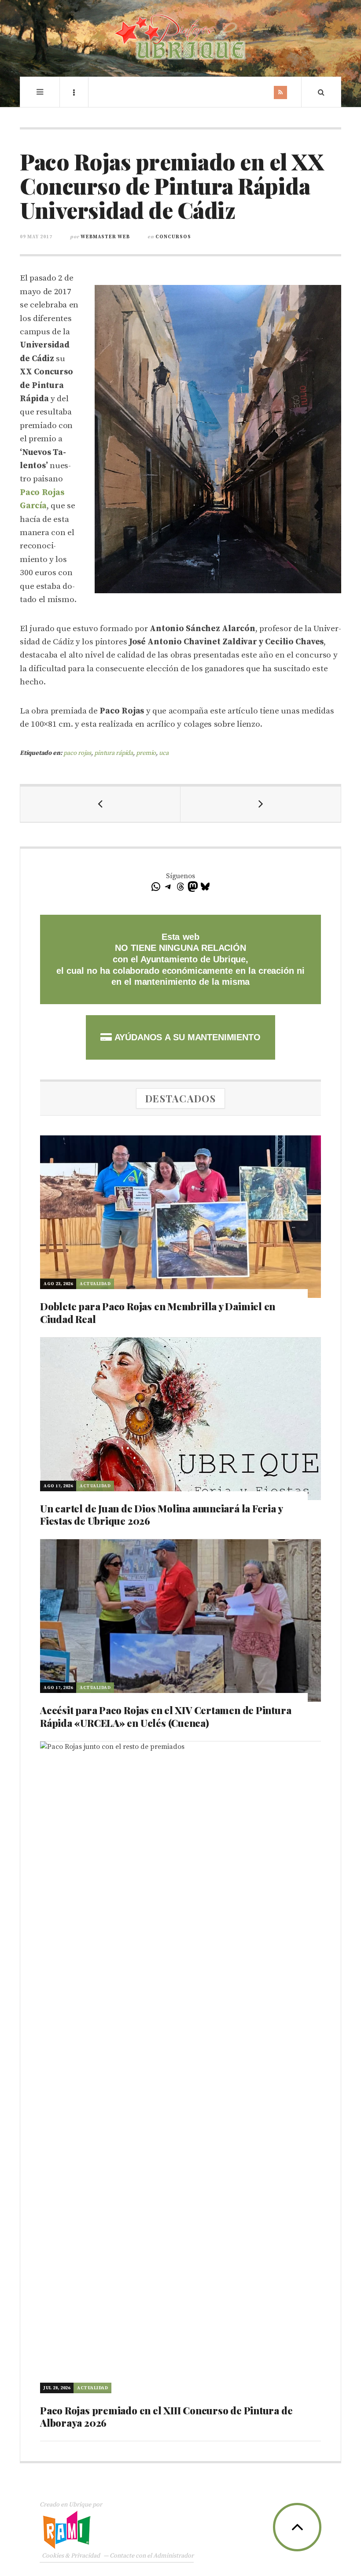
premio (146, 753)
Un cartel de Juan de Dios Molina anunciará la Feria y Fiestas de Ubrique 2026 (161, 1515)
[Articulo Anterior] (100, 804)
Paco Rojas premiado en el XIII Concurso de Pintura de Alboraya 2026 (166, 2417)
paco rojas (77, 753)
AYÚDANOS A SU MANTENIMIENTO (186, 1037)
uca (164, 753)
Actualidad (95, 1284)
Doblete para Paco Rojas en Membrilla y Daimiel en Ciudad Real (158, 1313)
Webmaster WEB (105, 237)
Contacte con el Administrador (152, 2556)
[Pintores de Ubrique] (180, 37)
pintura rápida (114, 753)
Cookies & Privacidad (71, 2556)
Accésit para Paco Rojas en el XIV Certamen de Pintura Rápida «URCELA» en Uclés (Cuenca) (166, 1717)
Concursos (173, 237)
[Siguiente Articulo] (261, 804)
